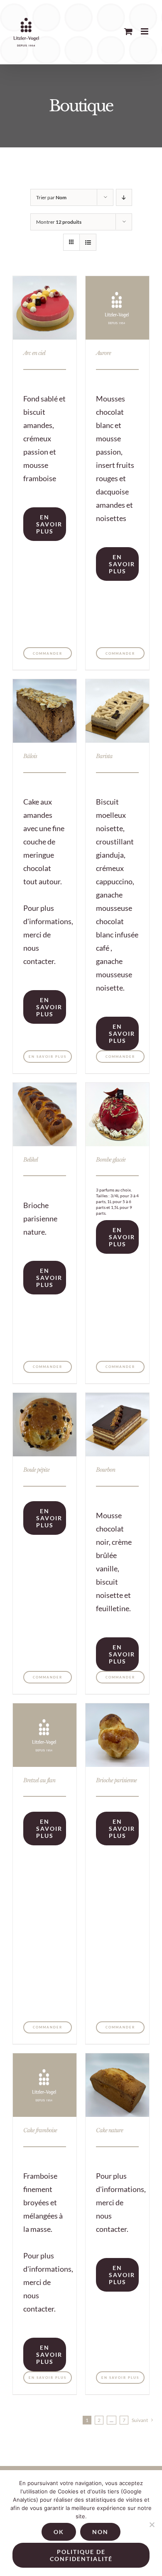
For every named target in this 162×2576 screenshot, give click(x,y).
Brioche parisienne (116, 1780)
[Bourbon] (117, 1425)
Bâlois (30, 756)
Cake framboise (40, 2130)
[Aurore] (117, 308)
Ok (59, 2532)
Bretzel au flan (39, 1780)
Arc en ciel (34, 353)
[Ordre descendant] (124, 197)
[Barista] (117, 711)
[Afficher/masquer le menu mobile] (145, 31)
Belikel (31, 1160)
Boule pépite (36, 1470)
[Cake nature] (117, 2085)
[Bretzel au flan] (45, 1735)
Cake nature (109, 2130)
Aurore (103, 353)
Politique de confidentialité (81, 2555)
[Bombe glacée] (117, 1114)
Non (100, 2532)
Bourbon (106, 1470)
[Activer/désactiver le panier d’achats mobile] (128, 31)
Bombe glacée (111, 1160)
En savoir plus (49, 524)
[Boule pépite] (45, 1425)
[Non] (152, 2525)
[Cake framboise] (45, 2085)
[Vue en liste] (88, 242)
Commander (48, 653)
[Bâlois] (45, 711)
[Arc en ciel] (45, 308)
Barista (104, 756)
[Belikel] (45, 1114)
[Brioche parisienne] (117, 1735)
